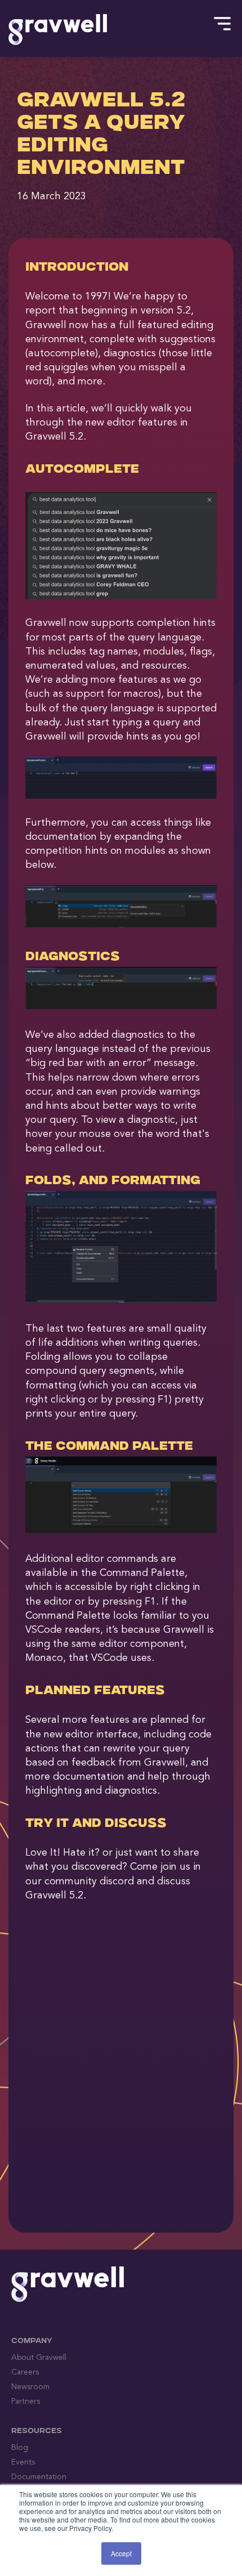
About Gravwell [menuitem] (39, 2358)
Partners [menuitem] (26, 2402)
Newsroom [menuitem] (30, 2387)
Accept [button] (121, 2553)
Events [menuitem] (23, 2462)
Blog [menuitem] (20, 2448)
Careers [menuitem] (25, 2372)
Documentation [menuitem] (39, 2477)
